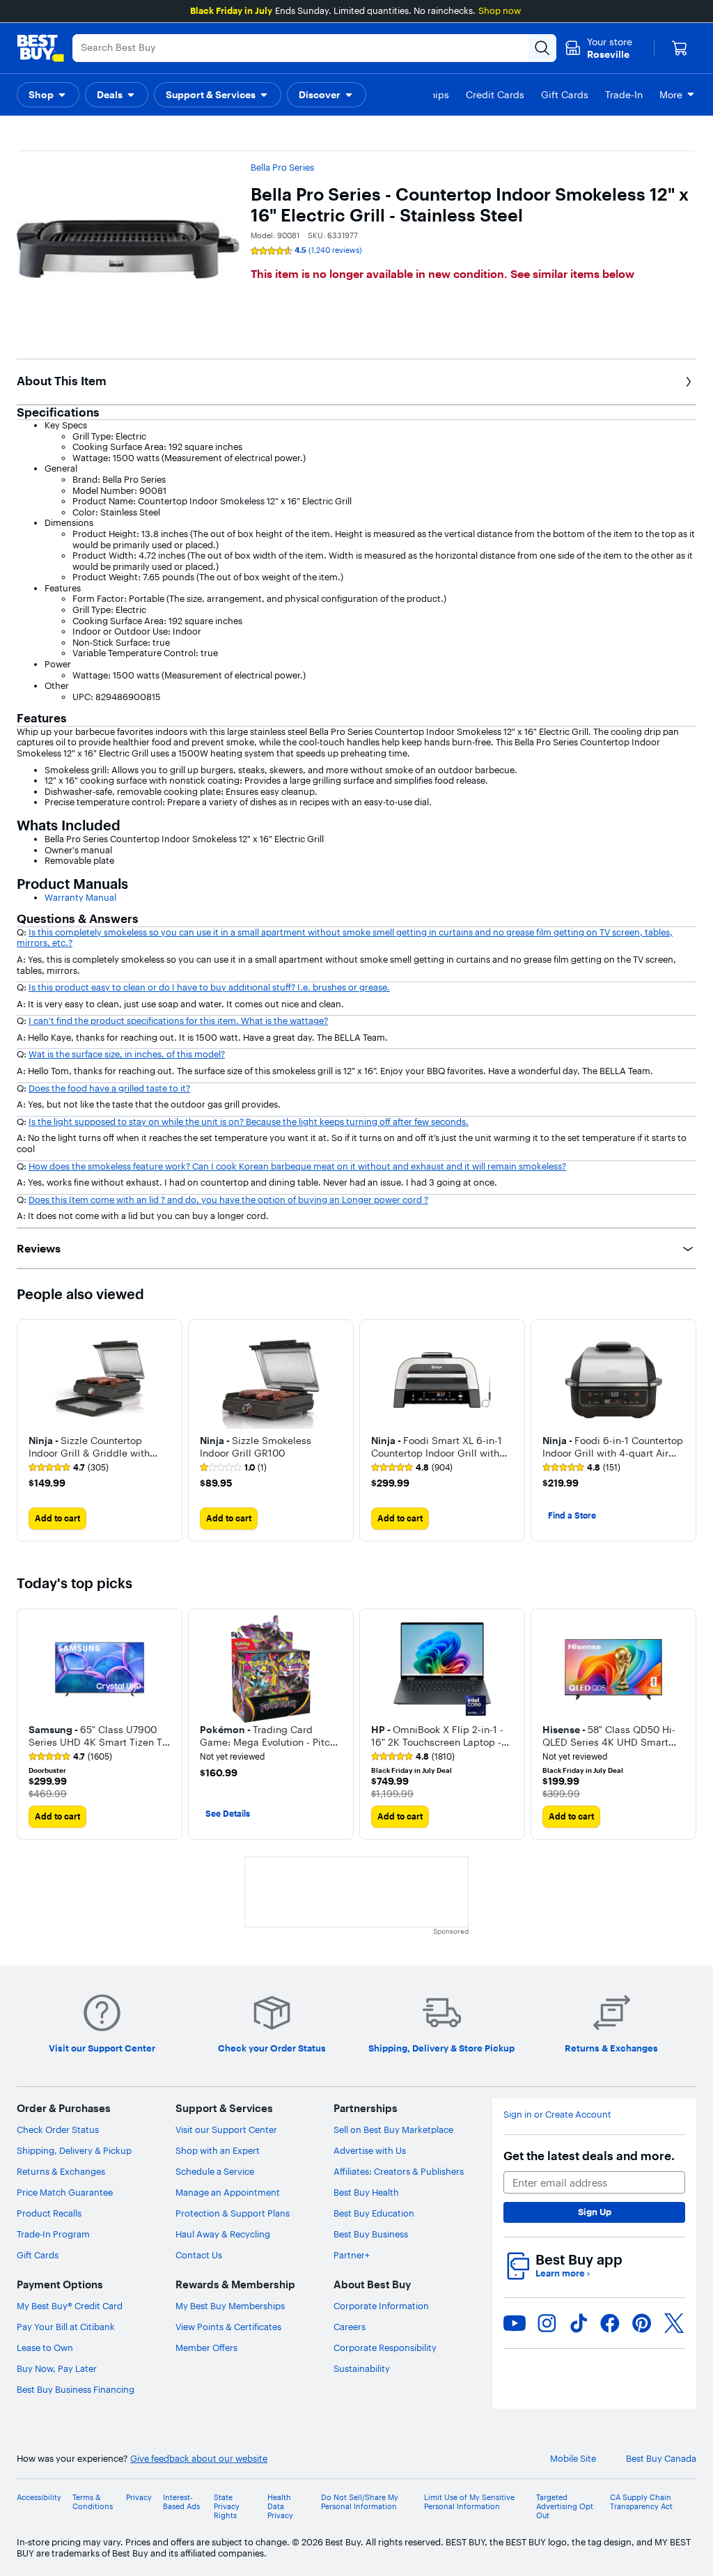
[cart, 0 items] (680, 48)
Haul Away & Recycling (223, 2234)
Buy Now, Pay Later (57, 2368)
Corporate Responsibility (385, 2348)
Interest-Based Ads (181, 2502)
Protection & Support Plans (233, 2213)
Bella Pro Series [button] (282, 167)
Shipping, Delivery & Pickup (74, 2150)
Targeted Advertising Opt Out (565, 2507)
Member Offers (206, 2348)
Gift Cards (38, 2255)
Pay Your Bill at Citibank (66, 2327)
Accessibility (39, 2498)
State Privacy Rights (227, 2507)
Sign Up (595, 2212)
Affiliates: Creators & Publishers (399, 2171)
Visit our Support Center (226, 2129)
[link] (69, 1468)
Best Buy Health (366, 2192)
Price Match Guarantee (65, 2192)
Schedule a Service (215, 2171)
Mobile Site (573, 2459)
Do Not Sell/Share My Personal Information (360, 2502)
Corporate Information (381, 2306)
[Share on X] (674, 2323)
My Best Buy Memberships (230, 2306)
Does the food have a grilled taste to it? (109, 1088)
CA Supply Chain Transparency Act (641, 2502)
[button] (48, 95)
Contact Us (199, 2255)
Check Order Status (58, 2129)
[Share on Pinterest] (642, 2323)
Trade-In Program (53, 2234)
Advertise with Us (370, 2150)
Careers (350, 2327)
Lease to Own (45, 2348)
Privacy (139, 2498)
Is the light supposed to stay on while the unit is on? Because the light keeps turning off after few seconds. (249, 1122)
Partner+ (352, 2255)
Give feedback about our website (199, 2459)
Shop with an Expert (218, 2150)
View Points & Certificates (228, 2327)
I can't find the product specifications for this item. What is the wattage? (178, 1021)
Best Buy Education (374, 2213)
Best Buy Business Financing (76, 2389)
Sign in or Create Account (557, 2115)
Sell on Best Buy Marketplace (393, 2129)
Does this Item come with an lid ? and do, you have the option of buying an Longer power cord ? (228, 1200)
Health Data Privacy (280, 2507)
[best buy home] (40, 48)
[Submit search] (542, 48)
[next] (685, 1431)
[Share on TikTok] (579, 2323)
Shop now (500, 10)
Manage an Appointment (228, 2192)
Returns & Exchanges (61, 2171)
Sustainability (362, 2368)
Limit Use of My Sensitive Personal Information (469, 2502)
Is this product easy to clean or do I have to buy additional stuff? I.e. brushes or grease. (209, 987)
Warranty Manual (80, 897)
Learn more (563, 2273)
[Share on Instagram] (547, 2323)
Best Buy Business (371, 2234)
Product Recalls (49, 2213)
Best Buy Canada (661, 2459)
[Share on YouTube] (515, 2323)
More (671, 95)
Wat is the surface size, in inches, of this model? (127, 1054)
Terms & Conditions (93, 2502)
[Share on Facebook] (610, 2323)
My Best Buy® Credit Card (70, 2306)
